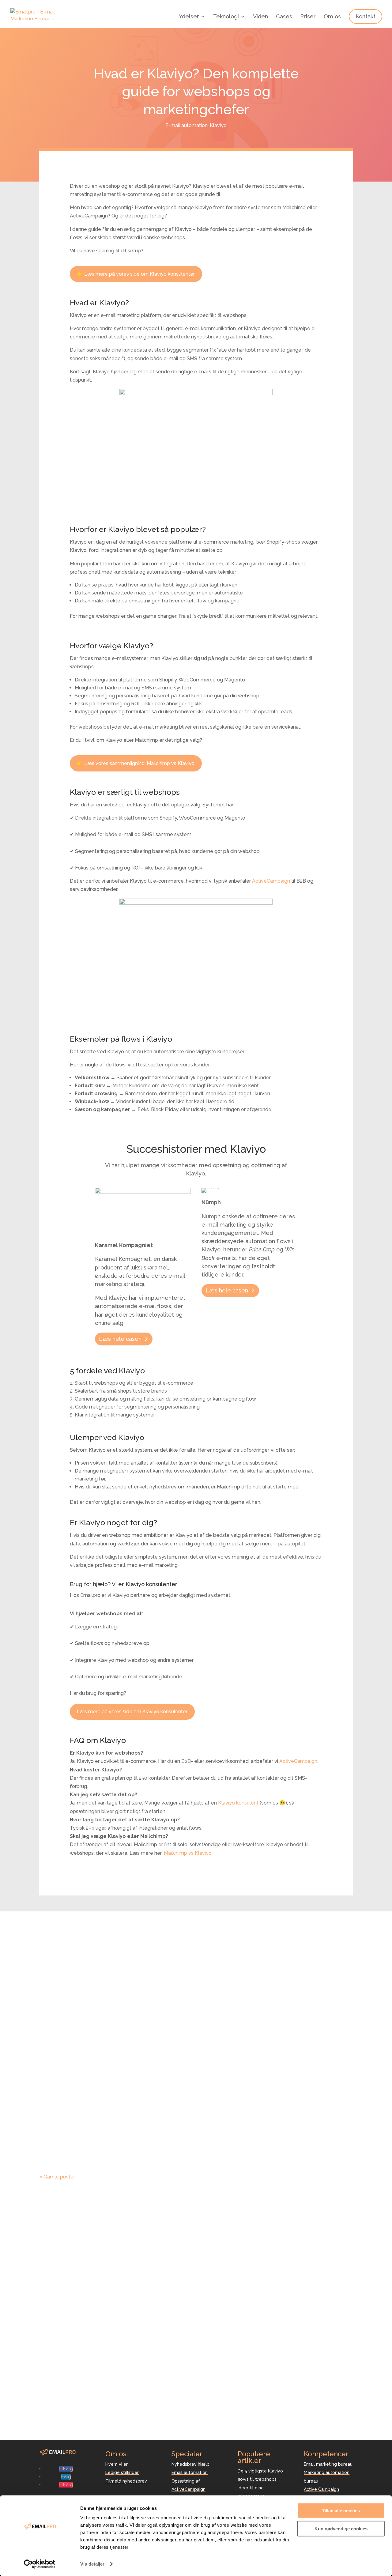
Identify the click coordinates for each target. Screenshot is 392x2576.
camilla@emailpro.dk (63, 2412)
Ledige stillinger (122, 2472)
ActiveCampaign (271, 881)
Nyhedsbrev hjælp (190, 2464)
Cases (284, 17)
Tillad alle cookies (341, 2511)
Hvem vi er (117, 2464)
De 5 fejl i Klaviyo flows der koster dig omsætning (153, 2115)
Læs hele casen (120, 1339)
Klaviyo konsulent (238, 1803)
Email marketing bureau (328, 2464)
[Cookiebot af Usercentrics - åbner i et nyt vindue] (40, 2564)
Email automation (190, 2472)
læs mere (56, 1985)
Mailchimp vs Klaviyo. (188, 1853)
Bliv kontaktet (224, 2268)
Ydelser (189, 17)
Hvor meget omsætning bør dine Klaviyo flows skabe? (161, 2036)
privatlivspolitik (276, 2294)
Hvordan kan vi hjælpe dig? (235, 2258)
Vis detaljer (92, 2564)
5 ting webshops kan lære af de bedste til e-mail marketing (172, 1957)
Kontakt (366, 16)
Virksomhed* (219, 2238)
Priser (308, 17)
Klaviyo (218, 125)
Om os (332, 17)
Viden (260, 17)
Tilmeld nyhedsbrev (126, 2481)
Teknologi (226, 17)
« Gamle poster (57, 2177)
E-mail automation (187, 125)
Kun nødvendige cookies (341, 2528)
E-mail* (213, 2225)
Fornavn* (215, 2211)
